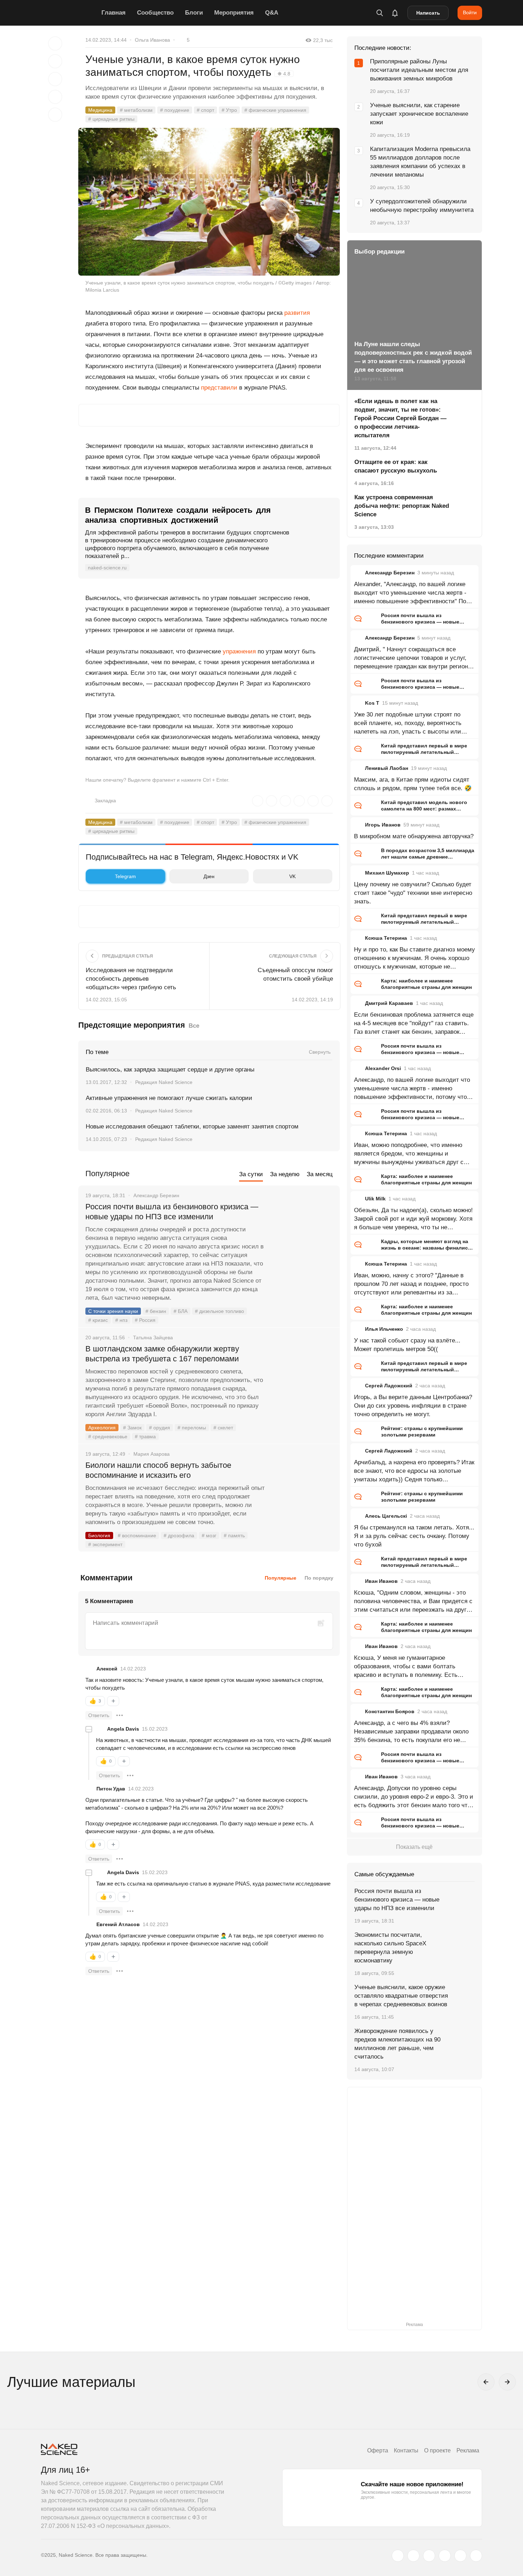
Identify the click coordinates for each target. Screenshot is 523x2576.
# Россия (145, 1320)
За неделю (285, 1174)
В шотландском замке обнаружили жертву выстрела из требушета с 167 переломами (162, 1354)
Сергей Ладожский (389, 1386)
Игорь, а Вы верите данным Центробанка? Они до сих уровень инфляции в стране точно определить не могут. (413, 1406)
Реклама (468, 2450)
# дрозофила (179, 1535)
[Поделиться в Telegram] (55, 97)
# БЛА (181, 1311)
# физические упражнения (275, 110)
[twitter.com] (398, 2556)
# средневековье (108, 1436)
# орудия (160, 1428)
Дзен (209, 876)
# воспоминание (137, 1535)
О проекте (437, 2450)
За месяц (320, 1174)
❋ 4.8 (284, 74)
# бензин (156, 1311)
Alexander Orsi (383, 1068)
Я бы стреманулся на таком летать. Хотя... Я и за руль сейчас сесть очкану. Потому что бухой (414, 1536)
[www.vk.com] (413, 2556)
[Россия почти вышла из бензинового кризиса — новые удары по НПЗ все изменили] (302, 1234)
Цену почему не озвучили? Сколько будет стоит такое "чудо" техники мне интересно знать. (413, 893)
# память (234, 1535)
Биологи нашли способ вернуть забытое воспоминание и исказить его (158, 1470)
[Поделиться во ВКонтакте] (55, 115)
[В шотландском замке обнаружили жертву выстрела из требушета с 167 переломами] (302, 1376)
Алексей (107, 1669)
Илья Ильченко (384, 1329)
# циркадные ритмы (111, 119)
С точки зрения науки (113, 1311)
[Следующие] (507, 2382)
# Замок (132, 1428)
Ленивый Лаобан (387, 768)
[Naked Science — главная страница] (69, 13)
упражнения (239, 651)
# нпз (121, 1320)
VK (292, 876)
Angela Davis (123, 1729)
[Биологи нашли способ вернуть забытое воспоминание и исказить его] (302, 1492)
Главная (113, 13)
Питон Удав (111, 1789)
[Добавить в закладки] (55, 43)
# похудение (175, 110)
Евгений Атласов (118, 1924)
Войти (470, 12)
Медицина (100, 110)
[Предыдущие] (486, 2382)
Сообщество (155, 13)
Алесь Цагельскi (386, 1516)
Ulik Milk (375, 1199)
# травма (145, 1436)
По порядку (319, 1578)
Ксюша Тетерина (386, 938)
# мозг (209, 1535)
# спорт (205, 110)
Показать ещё (414, 1847)
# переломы (192, 1428)
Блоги (194, 13)
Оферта (378, 2450)
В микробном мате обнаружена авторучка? (414, 836)
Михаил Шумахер (387, 873)
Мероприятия (234, 13)
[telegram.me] (460, 2556)
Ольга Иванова (152, 40)
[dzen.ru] (445, 2556)
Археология (102, 1428)
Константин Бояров (390, 1711)
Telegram (125, 876)
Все (194, 1026)
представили (219, 388)
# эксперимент (105, 1544)
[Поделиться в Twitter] (55, 79)
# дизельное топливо (220, 1311)
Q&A (272, 13)
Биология (99, 1535)
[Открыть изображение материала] (209, 202)
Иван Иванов (381, 1581)
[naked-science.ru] (476, 2556)
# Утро (229, 110)
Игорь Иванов (383, 825)
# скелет (223, 1428)
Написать (428, 13)
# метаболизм (136, 110)
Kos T (372, 703)
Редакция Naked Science (164, 1082)
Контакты (406, 2450)
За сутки (251, 1174)
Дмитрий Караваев (389, 1003)
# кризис (98, 1320)
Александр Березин (390, 573)
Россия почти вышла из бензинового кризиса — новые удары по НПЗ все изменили (172, 1212)
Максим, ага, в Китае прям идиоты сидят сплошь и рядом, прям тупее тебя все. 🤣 (413, 784)
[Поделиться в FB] (55, 61)
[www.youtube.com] (429, 2556)
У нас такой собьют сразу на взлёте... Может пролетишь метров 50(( (407, 1345)
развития (297, 313)
